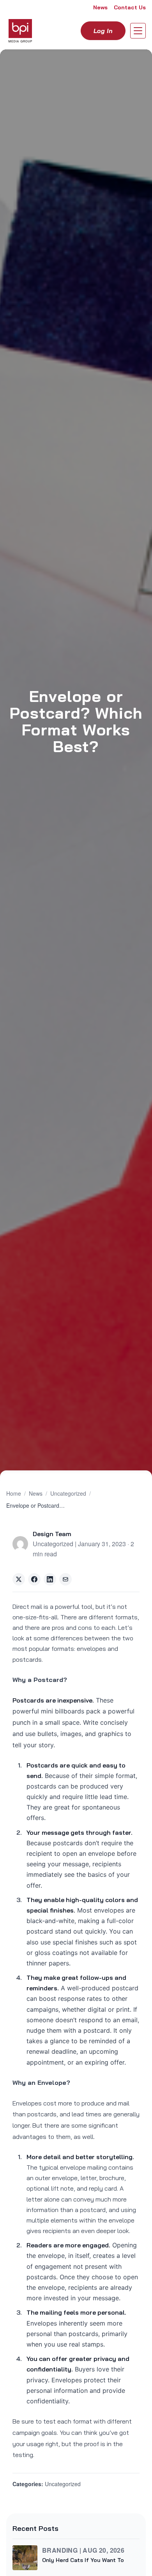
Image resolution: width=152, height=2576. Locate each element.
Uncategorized (68, 1493)
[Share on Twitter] (19, 1579)
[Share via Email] (65, 1579)
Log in (103, 31)
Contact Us (130, 7)
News (100, 7)
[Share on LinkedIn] (50, 1579)
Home (14, 1493)
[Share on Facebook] (34, 1579)
